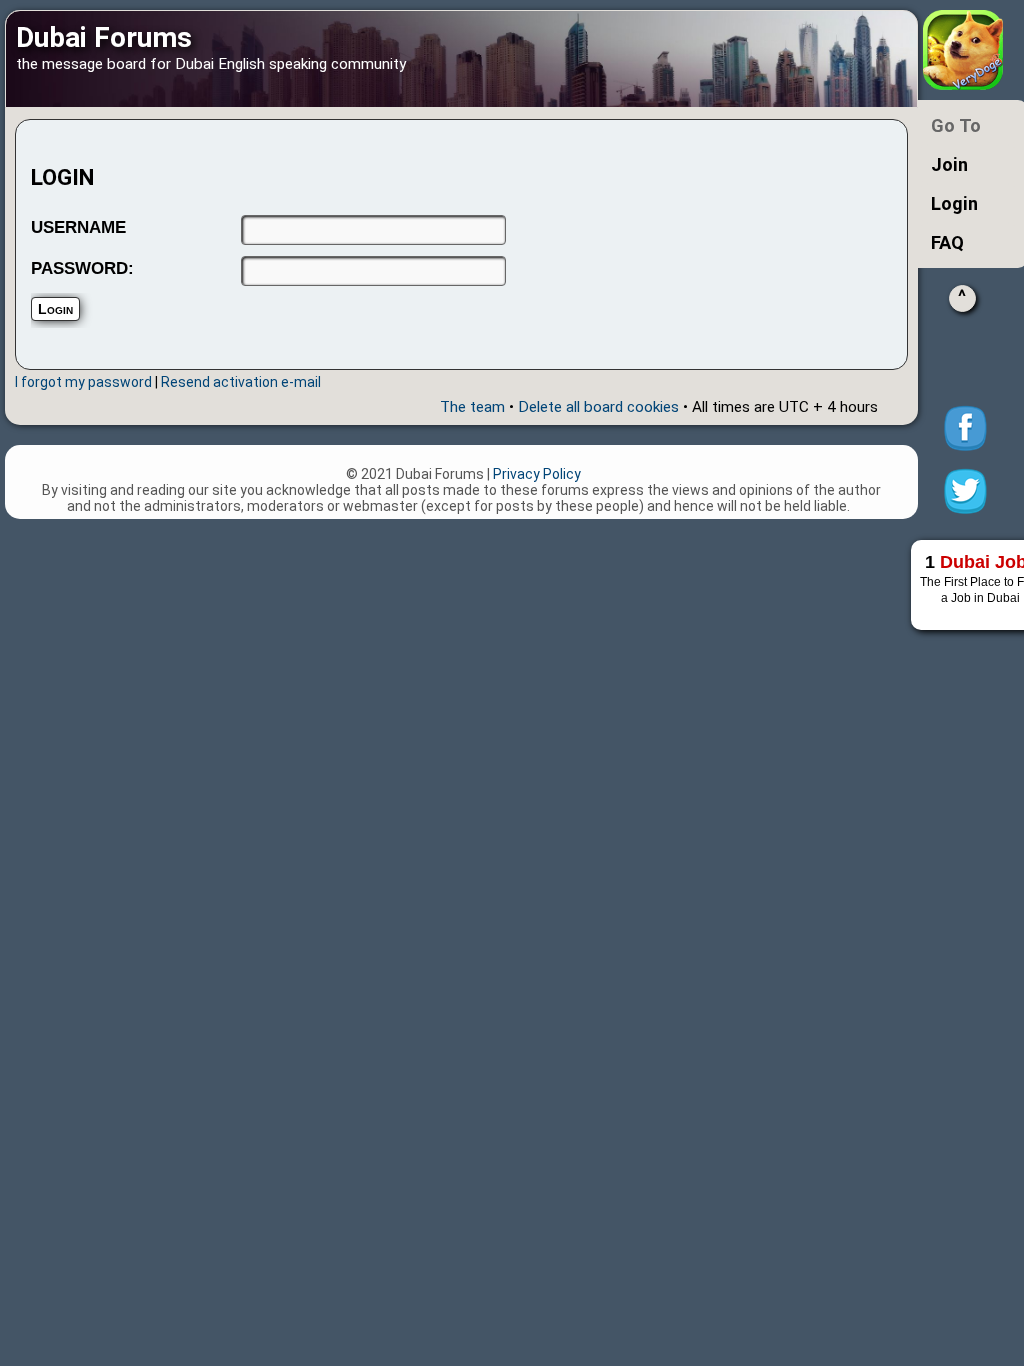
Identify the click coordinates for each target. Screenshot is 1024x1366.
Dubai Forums (104, 37)
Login (954, 203)
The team (472, 407)
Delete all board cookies (598, 407)
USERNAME (78, 227)
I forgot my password (83, 382)
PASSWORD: (82, 268)
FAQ (947, 242)
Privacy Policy (537, 474)
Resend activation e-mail (241, 382)
